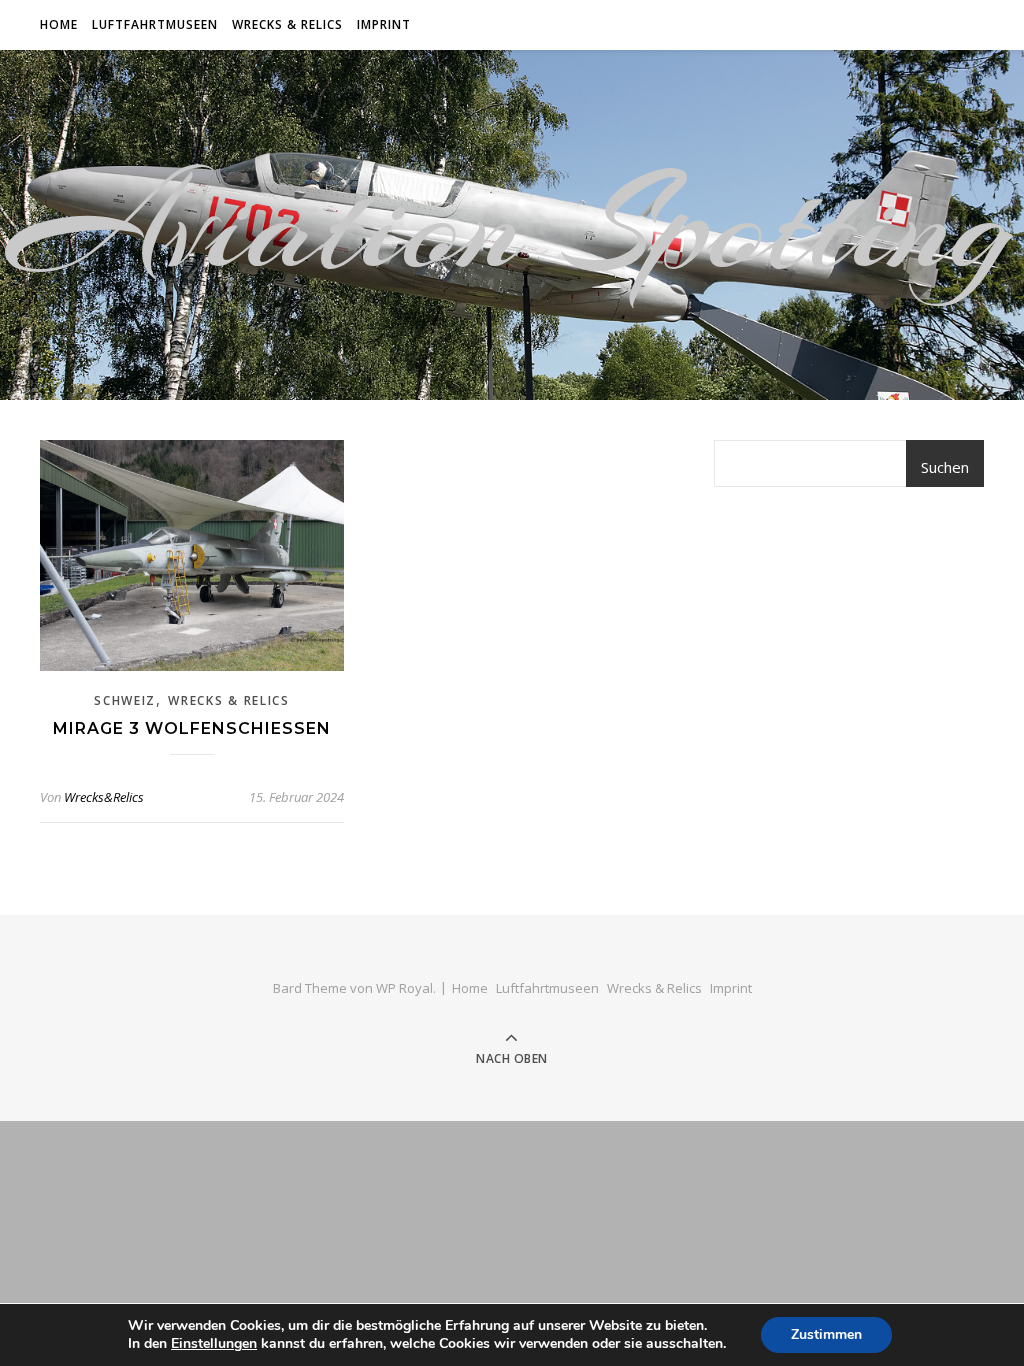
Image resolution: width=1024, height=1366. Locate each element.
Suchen (945, 467)
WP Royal (404, 988)
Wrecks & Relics (287, 24)
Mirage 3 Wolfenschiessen (192, 728)
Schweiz (125, 700)
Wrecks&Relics (104, 797)
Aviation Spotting (512, 225)
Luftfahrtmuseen (155, 24)
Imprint (384, 24)
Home (59, 24)
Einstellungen (214, 1344)
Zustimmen (826, 1334)
